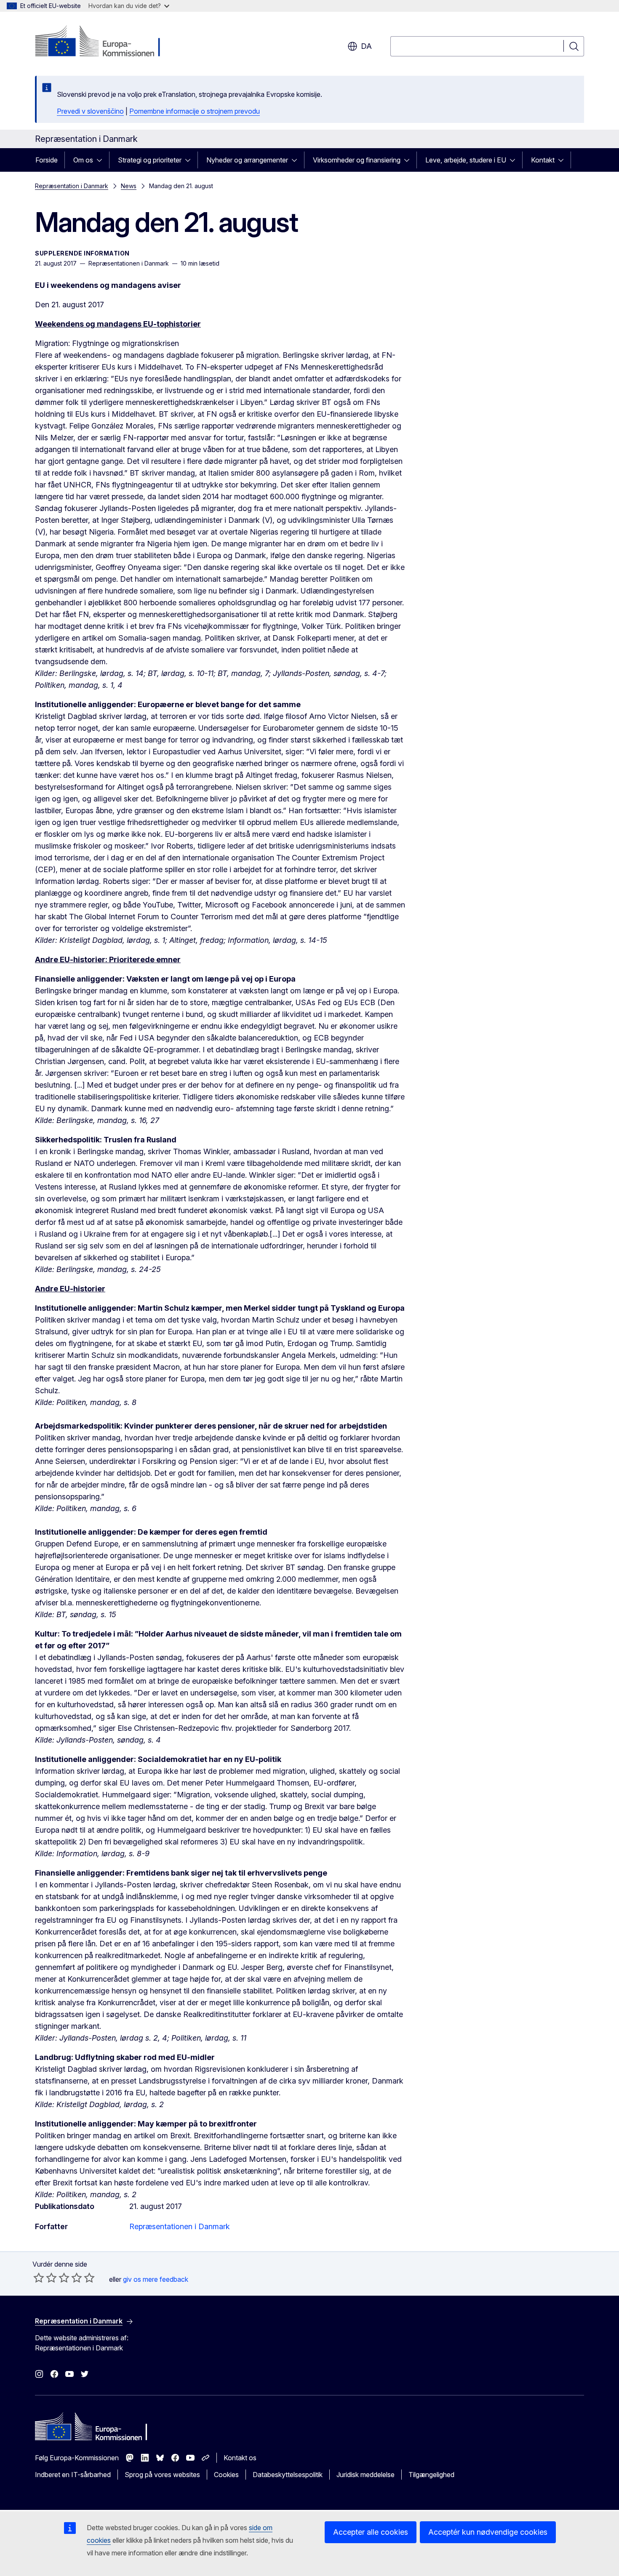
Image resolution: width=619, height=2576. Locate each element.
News (129, 186)
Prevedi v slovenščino (90, 111)
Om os (83, 160)
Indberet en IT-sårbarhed (73, 2475)
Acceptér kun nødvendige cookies (488, 2532)
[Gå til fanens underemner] (102, 160)
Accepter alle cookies (371, 2532)
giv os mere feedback (156, 2279)
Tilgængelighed (431, 2475)
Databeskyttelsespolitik (288, 2475)
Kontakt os (240, 2458)
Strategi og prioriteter (150, 160)
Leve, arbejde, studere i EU (466, 160)
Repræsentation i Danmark (72, 186)
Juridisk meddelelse (366, 2475)
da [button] (366, 46)
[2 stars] (45, 2278)
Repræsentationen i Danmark (180, 2226)
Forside (47, 160)
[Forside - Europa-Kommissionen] (103, 42)
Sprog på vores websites (162, 2475)
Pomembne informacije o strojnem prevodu (195, 111)
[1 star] (39, 2278)
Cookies (226, 2475)
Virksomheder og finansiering (357, 160)
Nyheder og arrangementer (247, 160)
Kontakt (543, 160)
